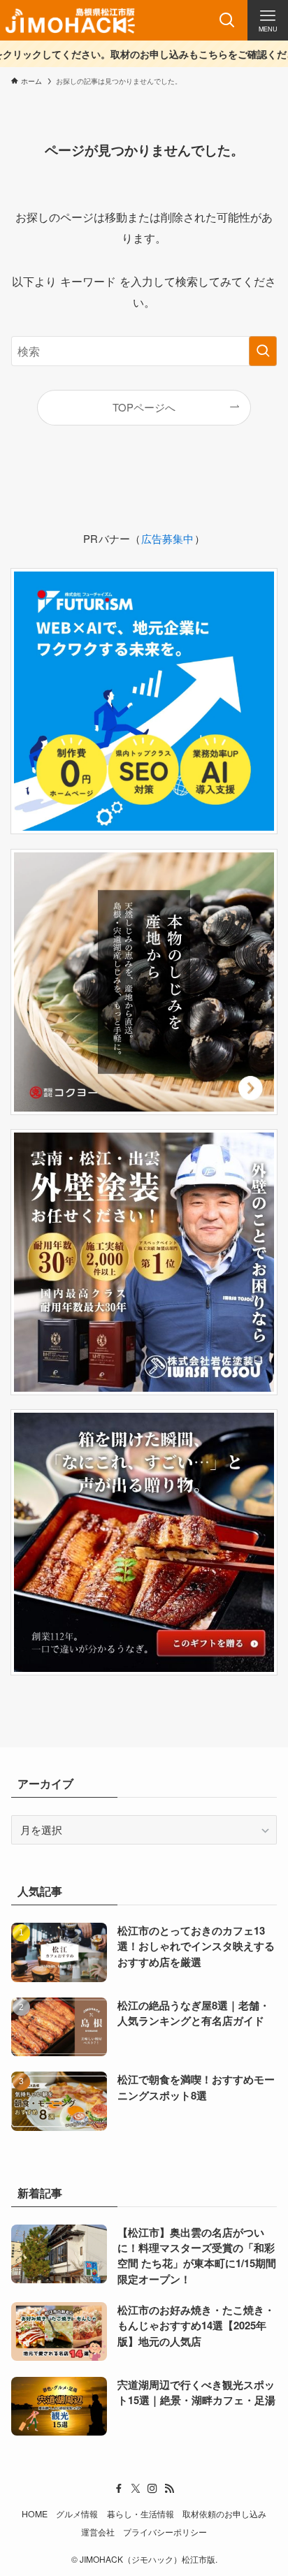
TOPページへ (144, 407)
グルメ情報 (77, 2514)
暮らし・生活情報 (141, 2514)
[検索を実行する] (263, 351)
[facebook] (119, 2489)
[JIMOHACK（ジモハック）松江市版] (70, 20)
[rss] (169, 2489)
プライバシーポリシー (165, 2532)
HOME (35, 2514)
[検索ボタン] (227, 20)
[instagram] (152, 2489)
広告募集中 (168, 538)
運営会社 (98, 2532)
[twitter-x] (136, 2489)
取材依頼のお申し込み (224, 2514)
